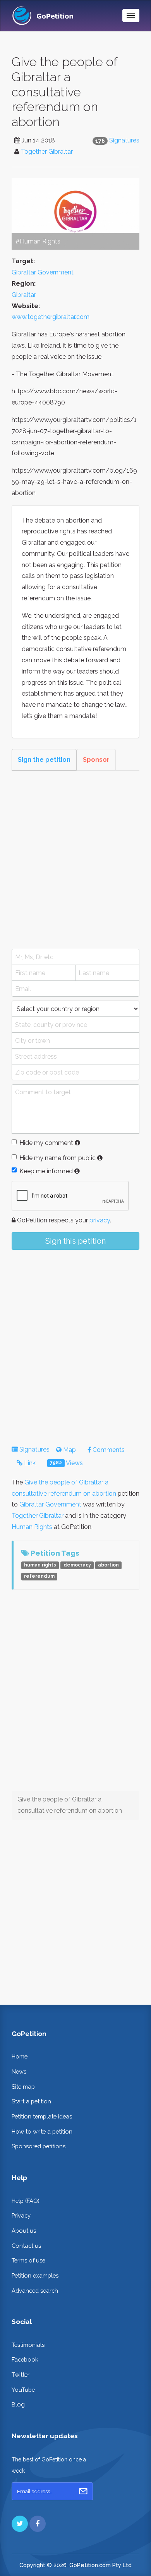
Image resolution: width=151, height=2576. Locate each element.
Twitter (21, 2375)
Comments (108, 1450)
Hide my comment (46, 1143)
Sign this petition (75, 1241)
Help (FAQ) (26, 2201)
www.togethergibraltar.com (51, 317)
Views (66, 1463)
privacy (100, 1220)
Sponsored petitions (39, 2146)
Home (20, 2056)
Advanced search (35, 2291)
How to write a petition (42, 2131)
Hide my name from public (57, 1158)
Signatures (124, 140)
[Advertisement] (75, 860)
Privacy (21, 2215)
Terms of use (28, 2260)
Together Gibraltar (47, 152)
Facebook (25, 2359)
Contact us (26, 2246)
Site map (23, 2087)
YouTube (23, 2390)
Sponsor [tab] (96, 760)
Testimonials (28, 2345)
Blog (18, 2404)
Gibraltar (24, 295)
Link (29, 1463)
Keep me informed (46, 1171)
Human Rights (32, 1527)
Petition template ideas (42, 2116)
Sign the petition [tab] (44, 760)
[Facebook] (38, 2524)
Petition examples (35, 2275)
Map (69, 1450)
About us (24, 2231)
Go (83, 2491)
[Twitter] (20, 2524)
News (19, 2071)
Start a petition (31, 2101)
